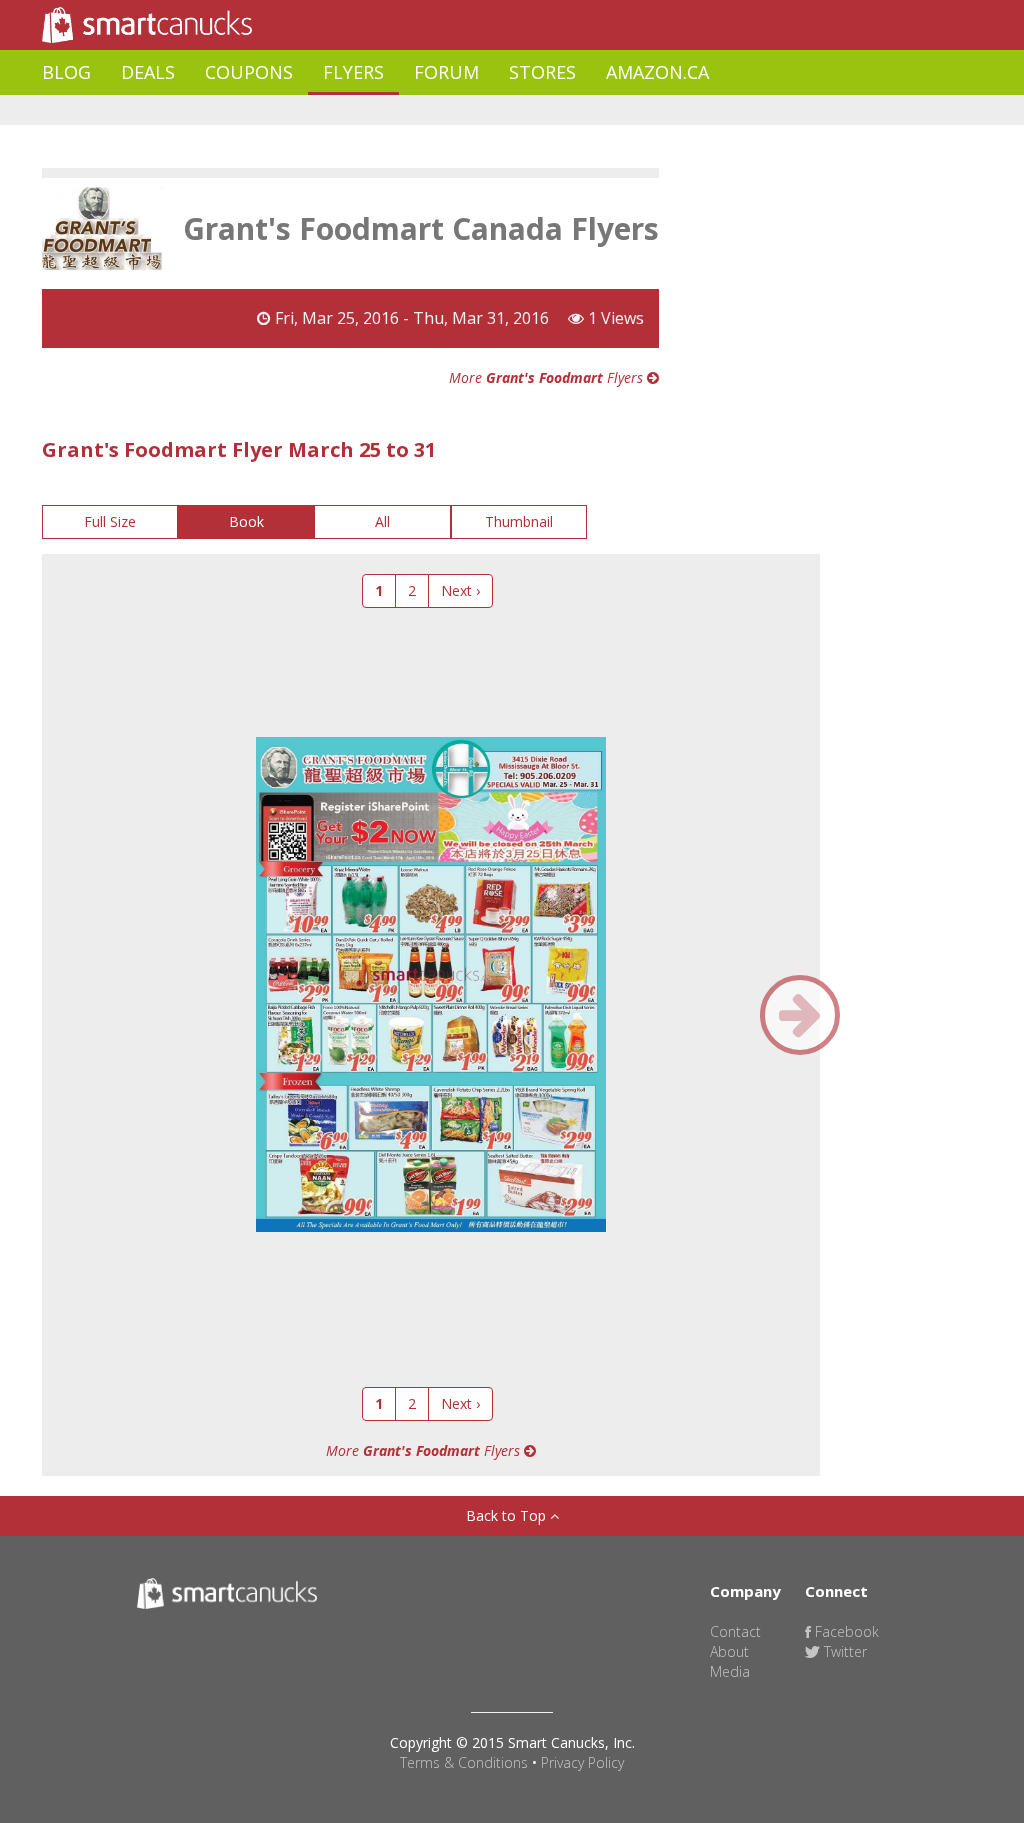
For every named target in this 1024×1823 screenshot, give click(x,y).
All (382, 521)
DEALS (148, 72)
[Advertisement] (406, 110)
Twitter (843, 1651)
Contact (735, 1631)
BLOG (66, 72)
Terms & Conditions (464, 1762)
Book (246, 521)
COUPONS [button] (249, 72)
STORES (542, 72)
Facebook (845, 1631)
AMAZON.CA (657, 72)
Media (730, 1671)
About (729, 1651)
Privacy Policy (582, 1762)
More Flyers (548, 377)
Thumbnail (519, 521)
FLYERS (353, 72)
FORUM (446, 72)
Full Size (110, 521)
